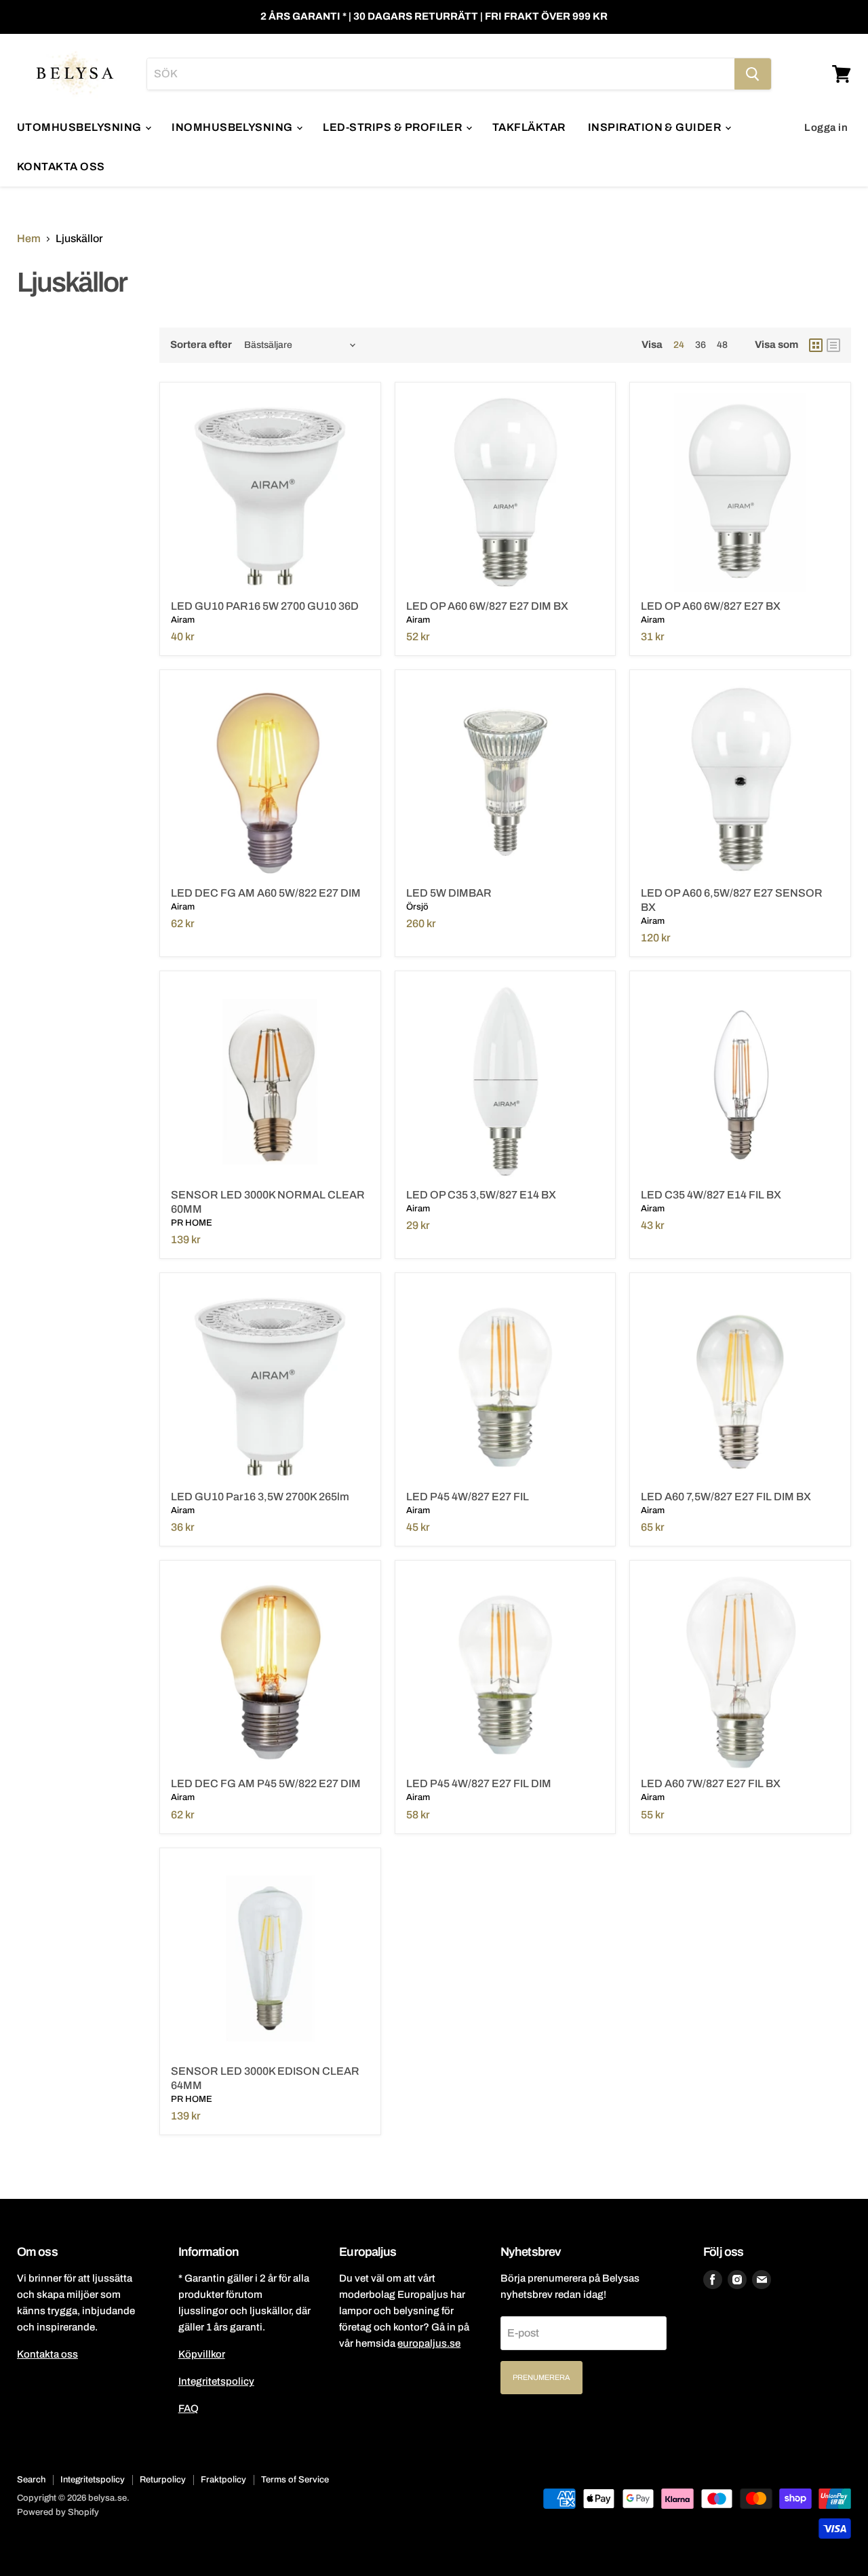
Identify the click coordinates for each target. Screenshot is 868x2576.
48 (722, 345)
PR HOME (192, 1223)
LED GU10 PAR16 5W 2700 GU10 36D (265, 606)
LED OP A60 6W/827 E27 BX (711, 606)
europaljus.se (429, 2343)
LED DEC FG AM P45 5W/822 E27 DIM (266, 1783)
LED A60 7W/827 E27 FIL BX (711, 1783)
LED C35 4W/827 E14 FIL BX (711, 1195)
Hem (29, 238)
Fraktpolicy (223, 2480)
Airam (183, 620)
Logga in (826, 128)
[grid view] (816, 345)
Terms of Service (295, 2480)
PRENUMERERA (541, 2377)
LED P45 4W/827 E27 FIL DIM (479, 1783)
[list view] (833, 345)
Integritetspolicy (216, 2381)
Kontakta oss (47, 2354)
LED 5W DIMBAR (449, 893)
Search (31, 2480)
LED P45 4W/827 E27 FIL (468, 1497)
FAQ (189, 2408)
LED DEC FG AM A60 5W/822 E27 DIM (266, 893)
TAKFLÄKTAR (529, 127)
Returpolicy (163, 2480)
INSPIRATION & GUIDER (656, 127)
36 (701, 345)
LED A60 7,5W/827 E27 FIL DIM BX (726, 1497)
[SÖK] (753, 74)
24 (679, 345)
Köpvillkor (202, 2354)
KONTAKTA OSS (61, 167)
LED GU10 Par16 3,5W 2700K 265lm (260, 1497)
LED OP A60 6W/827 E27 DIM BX (487, 606)
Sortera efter (201, 345)
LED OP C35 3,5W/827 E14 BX (481, 1195)
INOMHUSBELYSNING (233, 127)
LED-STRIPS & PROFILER (394, 127)
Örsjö (417, 907)
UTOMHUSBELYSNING (80, 127)
